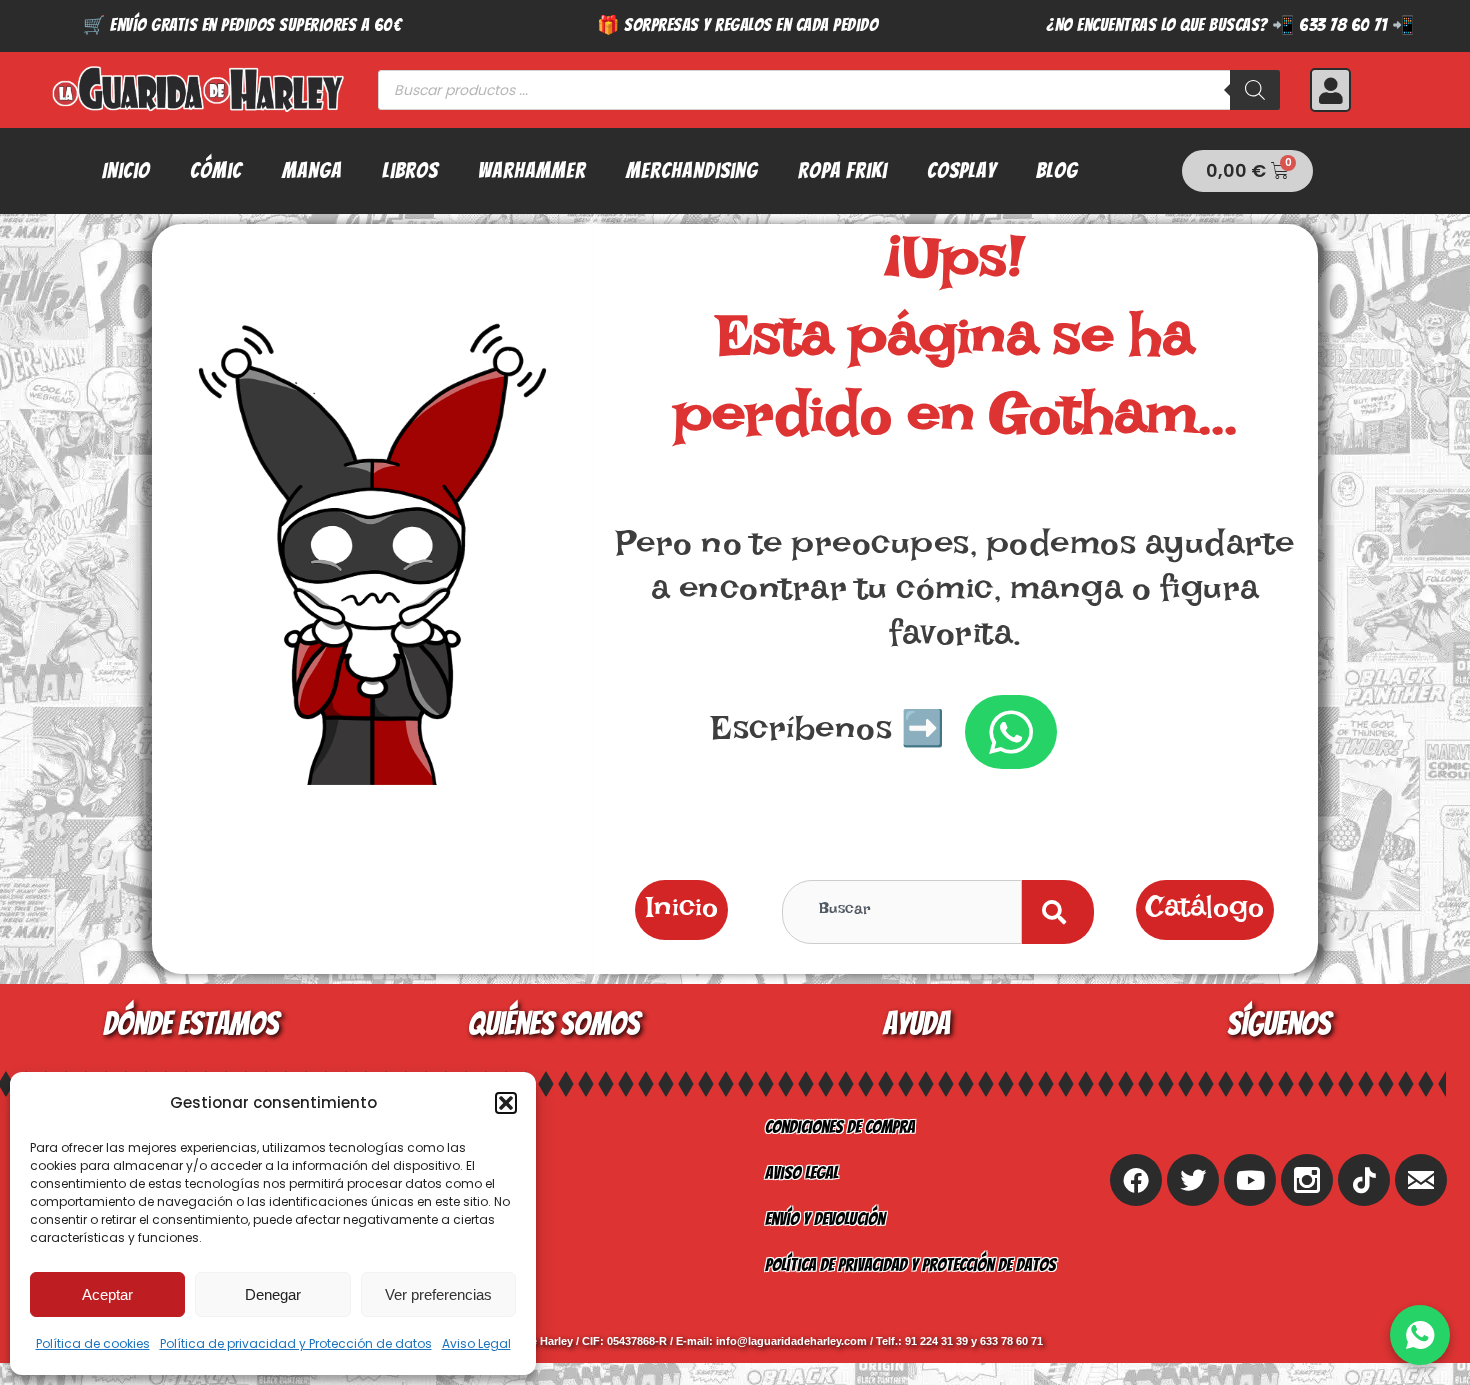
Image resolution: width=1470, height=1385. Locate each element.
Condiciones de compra (840, 1126)
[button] (506, 1103)
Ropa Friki (842, 170)
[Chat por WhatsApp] (1420, 1335)
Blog (1057, 170)
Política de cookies (93, 1343)
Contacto (434, 1218)
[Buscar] (1255, 90)
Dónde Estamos (453, 1264)
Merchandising (692, 170)
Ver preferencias (438, 1294)
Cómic (216, 170)
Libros (410, 170)
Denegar (273, 1294)
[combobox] (902, 912)
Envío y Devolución (825, 1218)
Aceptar (107, 1294)
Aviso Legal (476, 1343)
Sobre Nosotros (457, 1126)
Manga (312, 170)
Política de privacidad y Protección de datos (296, 1343)
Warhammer (532, 170)
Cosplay (961, 170)
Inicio (126, 170)
